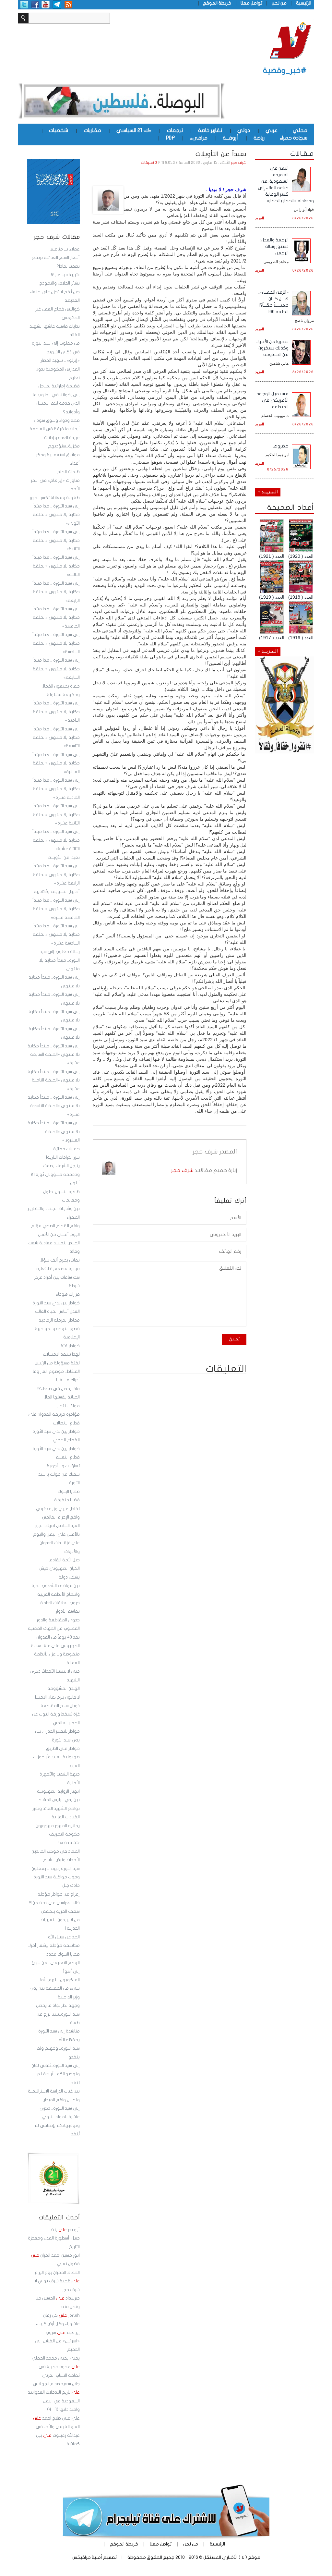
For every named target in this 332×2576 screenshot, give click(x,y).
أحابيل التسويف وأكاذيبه (57, 892)
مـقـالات (302, 153)
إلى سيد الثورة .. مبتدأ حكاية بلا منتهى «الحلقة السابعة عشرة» (54, 1055)
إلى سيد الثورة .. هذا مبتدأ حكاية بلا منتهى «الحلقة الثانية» (56, 540)
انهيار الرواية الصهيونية (58, 1791)
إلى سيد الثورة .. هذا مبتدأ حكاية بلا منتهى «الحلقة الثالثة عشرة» (56, 840)
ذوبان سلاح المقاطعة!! (59, 1706)
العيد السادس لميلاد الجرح (57, 1526)
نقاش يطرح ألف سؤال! (59, 1260)
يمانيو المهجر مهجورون (58, 1826)
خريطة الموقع (217, 3)
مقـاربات (92, 130)
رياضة (259, 138)
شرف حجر (239, 163)
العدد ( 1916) (301, 638)
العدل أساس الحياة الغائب (57, 1312)
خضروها (281, 446)
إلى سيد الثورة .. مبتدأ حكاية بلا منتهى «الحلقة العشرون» (54, 1132)
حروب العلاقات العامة (60, 1603)
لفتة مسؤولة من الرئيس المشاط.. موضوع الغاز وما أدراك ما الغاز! (56, 1372)
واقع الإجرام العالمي (61, 1517)
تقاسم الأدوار (68, 1611)
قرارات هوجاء (68, 1294)
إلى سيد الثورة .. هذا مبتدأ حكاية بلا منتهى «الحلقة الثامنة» (56, 712)
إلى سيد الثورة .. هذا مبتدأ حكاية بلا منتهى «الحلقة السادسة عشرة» (56, 935)
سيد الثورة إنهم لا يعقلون (56, 1869)
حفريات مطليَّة (66, 1149)
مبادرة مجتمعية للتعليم (58, 1269)
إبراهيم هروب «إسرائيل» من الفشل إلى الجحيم (57, 2341)
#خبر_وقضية (285, 71)
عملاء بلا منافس (65, 249)
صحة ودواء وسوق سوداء (57, 421)
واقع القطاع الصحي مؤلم (55, 1226)
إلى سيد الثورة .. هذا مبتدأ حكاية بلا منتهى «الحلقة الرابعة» (56, 592)
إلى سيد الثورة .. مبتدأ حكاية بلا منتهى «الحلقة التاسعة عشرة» (54, 1106)
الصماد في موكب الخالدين (56, 1851)
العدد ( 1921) (272, 556)
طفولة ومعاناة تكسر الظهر (55, 498)
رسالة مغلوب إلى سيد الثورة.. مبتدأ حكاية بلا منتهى (59, 960)
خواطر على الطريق (63, 1749)
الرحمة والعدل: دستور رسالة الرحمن (274, 246)
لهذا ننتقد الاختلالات (61, 1354)
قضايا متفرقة (67, 1500)
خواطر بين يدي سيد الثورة (56, 1303)
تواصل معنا (251, 3)
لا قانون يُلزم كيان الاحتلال (57, 1697)
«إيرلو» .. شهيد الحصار (60, 360)
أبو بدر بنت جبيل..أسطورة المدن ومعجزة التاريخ (54, 2238)
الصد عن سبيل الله (64, 1937)
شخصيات (59, 130)
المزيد (260, 218)
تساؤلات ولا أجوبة (63, 1466)
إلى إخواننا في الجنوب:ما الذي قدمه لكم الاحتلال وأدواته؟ (56, 403)
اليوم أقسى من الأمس (59, 1235)
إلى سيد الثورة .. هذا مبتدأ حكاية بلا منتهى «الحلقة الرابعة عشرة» (56, 875)
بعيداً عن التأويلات (64, 858)
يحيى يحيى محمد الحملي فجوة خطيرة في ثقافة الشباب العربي (56, 2367)
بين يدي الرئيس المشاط (59, 1800)
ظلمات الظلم (68, 472)
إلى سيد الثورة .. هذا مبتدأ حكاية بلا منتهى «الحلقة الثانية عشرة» (56, 815)
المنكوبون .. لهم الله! (60, 1980)
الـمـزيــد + (268, 492)
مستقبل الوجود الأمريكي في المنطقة (273, 400)
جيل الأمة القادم (65, 1560)
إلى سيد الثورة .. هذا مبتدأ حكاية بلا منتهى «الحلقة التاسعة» (56, 738)
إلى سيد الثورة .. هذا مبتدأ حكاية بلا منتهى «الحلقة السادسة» (56, 643)
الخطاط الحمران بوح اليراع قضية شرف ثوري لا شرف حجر (57, 2281)
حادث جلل (71, 1886)
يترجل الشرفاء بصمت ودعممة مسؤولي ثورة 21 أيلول (55, 1174)
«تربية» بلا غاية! (65, 275)
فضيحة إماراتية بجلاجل (59, 386)
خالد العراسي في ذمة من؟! (54, 1903)
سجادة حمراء (294, 138)
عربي (272, 130)
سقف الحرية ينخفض (60, 1911)
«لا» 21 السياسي (134, 130)
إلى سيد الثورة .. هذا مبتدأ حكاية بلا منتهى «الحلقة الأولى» (56, 515)
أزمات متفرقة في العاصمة (55, 429)
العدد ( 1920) (301, 556)
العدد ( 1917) (272, 638)
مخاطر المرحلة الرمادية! (59, 1320)
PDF (170, 138)
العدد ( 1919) (272, 597)
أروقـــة (230, 138)
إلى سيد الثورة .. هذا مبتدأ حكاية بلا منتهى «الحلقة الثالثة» (56, 566)
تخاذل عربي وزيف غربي (58, 1509)
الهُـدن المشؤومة (64, 1689)
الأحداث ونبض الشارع (61, 1860)
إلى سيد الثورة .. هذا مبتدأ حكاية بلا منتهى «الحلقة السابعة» (56, 669)
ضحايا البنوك (69, 1492)
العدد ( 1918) (301, 597)
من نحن (279, 3)
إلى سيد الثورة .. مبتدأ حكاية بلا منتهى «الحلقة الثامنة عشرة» (54, 1080)
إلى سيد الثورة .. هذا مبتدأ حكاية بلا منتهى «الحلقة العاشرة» (56, 763)
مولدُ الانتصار (68, 1406)
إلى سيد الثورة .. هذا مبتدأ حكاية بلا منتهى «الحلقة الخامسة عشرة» (56, 909)
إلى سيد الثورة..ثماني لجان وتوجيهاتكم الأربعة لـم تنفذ (56, 2074)
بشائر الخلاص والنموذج (59, 283)
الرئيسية (304, 3)
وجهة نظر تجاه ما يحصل (58, 2006)
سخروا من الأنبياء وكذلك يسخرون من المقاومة (272, 348)
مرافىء (199, 138)
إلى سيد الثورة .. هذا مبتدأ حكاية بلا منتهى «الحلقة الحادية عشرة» (56, 789)
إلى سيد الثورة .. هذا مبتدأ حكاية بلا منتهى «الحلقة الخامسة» (56, 618)
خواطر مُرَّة (70, 1346)
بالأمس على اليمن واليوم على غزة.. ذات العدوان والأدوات (56, 1543)
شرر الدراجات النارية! (63, 1157)
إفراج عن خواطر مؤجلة (59, 1894)
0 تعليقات (149, 163)
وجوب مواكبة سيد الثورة (57, 1877)
